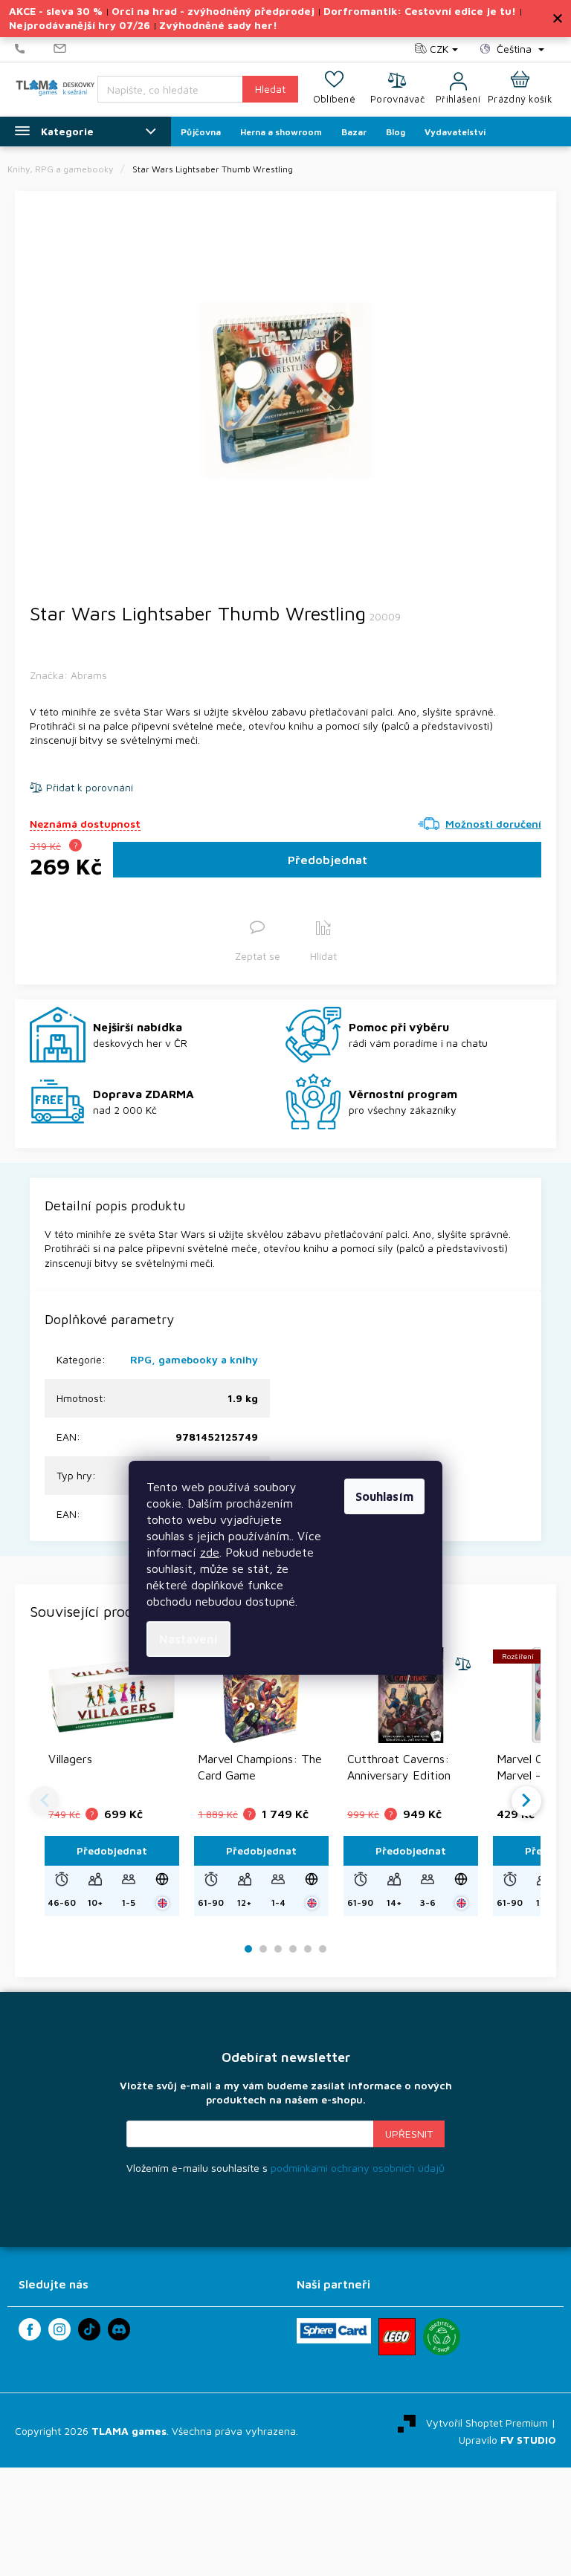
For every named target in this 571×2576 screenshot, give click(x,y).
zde (210, 1552)
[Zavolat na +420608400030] (34, 49)
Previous (45, 1801)
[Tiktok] (89, 2329)
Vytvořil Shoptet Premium (487, 2422)
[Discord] (119, 2329)
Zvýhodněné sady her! (218, 25)
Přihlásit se (409, 2134)
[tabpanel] (285, 390)
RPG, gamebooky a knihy (194, 1359)
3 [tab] (278, 1949)
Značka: (68, 675)
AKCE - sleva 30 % (56, 11)
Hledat (270, 89)
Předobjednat (328, 860)
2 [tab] (263, 1949)
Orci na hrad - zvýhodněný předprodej (213, 11)
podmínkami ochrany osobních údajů (358, 2168)
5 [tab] (308, 1949)
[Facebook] (30, 2329)
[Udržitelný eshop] (442, 2337)
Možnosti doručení (493, 824)
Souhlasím (384, 1496)
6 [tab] (323, 1949)
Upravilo (507, 2440)
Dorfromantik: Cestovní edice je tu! (420, 11)
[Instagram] (59, 2329)
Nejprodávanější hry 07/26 (80, 25)
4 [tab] (293, 1949)
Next (526, 1801)
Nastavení (188, 1639)
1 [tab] (249, 1949)
